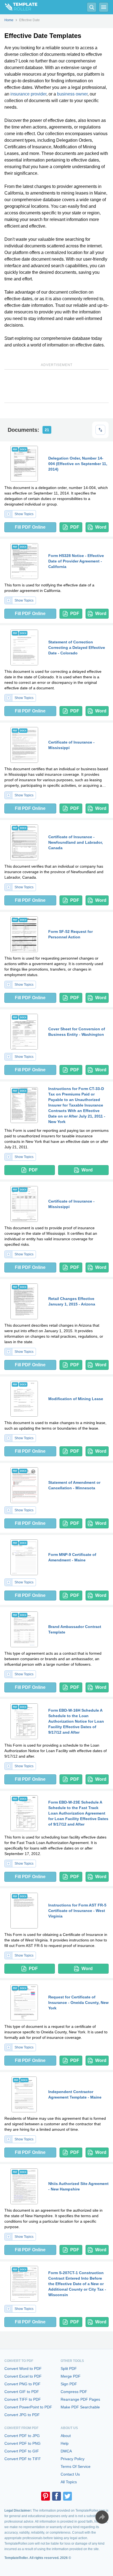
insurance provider (28, 94)
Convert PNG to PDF (22, 2384)
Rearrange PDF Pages (80, 2399)
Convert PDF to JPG (22, 2436)
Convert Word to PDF (23, 2369)
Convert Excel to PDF (23, 2376)
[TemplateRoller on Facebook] (56, 2496)
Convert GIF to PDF (22, 2392)
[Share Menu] (102, 2517)
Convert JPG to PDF (22, 2415)
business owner (72, 94)
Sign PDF (69, 2384)
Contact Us (70, 2474)
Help (65, 2443)
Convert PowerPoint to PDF (28, 2407)
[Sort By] (100, 430)
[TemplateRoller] (19, 7)
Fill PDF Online (30, 527)
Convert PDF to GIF (22, 2451)
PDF (75, 527)
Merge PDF (71, 2376)
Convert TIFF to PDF (23, 2399)
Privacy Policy (73, 2459)
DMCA (66, 2451)
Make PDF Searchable (80, 2407)
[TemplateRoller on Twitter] (67, 2496)
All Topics (69, 2482)
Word (101, 527)
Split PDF (69, 2369)
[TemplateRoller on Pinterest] (46, 2496)
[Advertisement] (56, 386)
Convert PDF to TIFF (23, 2459)
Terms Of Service (76, 2466)
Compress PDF (74, 2392)
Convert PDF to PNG (22, 2443)
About (66, 2436)
